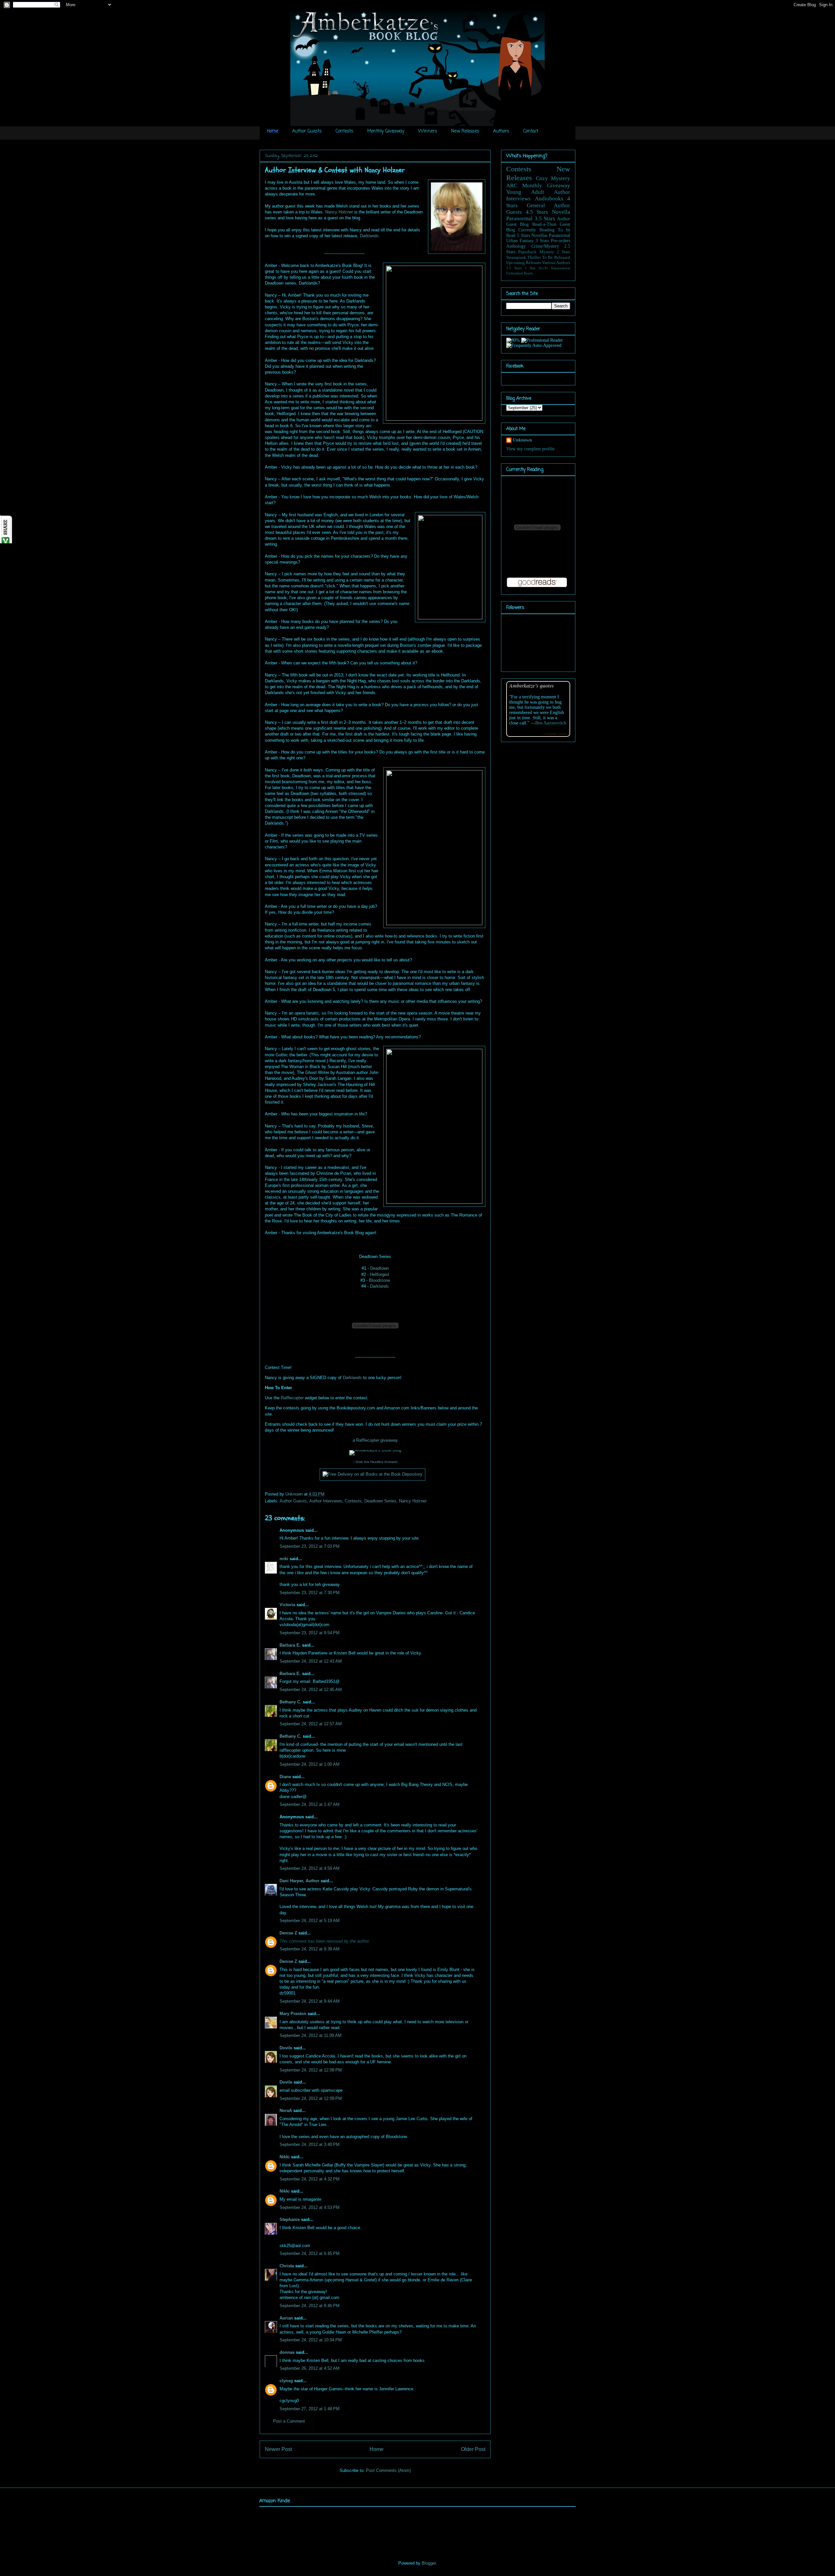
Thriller (534, 257)
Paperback (527, 252)
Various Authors (556, 263)
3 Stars (542, 241)
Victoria (287, 1605)
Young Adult (525, 192)
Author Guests (307, 131)
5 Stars (524, 235)
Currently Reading (536, 230)
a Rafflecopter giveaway (375, 1440)
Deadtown (380, 1268)
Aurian (286, 2318)
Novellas (539, 235)
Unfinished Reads (519, 273)
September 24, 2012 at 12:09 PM (311, 2098)
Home (273, 131)
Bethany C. (290, 1702)
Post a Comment (289, 2421)
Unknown (295, 1494)
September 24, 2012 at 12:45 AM (311, 1690)
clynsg (286, 2381)
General (536, 205)
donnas (287, 2352)
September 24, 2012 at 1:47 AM (310, 1804)
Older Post (473, 2449)
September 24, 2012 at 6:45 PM (310, 2253)
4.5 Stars (537, 212)
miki (284, 1559)
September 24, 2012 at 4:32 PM (310, 2179)
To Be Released (556, 257)
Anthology (516, 246)
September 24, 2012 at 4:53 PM (310, 2207)
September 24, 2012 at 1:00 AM (310, 1764)
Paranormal (519, 218)
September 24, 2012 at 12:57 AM (311, 1724)
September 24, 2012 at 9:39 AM (310, 1949)
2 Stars (563, 252)
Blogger (429, 2563)
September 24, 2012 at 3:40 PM (310, 2144)
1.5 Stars (514, 268)
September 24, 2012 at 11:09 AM (311, 2035)
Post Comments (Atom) (388, 2470)
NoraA (286, 2110)
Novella (561, 212)
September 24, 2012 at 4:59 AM (310, 1868)
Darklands (369, 236)
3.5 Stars (545, 218)
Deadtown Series (380, 1501)
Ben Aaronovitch (551, 723)
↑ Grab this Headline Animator (375, 1462)
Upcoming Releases (524, 263)
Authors (501, 131)
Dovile (286, 2048)
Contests (344, 131)
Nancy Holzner (339, 212)
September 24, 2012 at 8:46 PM (310, 2306)
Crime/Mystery (545, 246)
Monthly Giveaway (386, 131)
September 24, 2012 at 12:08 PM (311, 2070)
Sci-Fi (543, 268)
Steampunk (516, 257)
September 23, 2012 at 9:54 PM (310, 1633)
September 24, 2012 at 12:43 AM (311, 1661)
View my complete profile (530, 449)
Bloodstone (380, 1280)
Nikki (285, 2157)
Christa (287, 2266)
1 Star (530, 268)
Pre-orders (561, 241)
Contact (531, 131)
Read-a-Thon (544, 224)
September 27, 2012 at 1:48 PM (310, 2409)
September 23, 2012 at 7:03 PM (310, 1546)
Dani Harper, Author (299, 1881)
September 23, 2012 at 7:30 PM (310, 1593)
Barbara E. (290, 1645)
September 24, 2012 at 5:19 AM (310, 1921)
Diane (285, 1777)
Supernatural (561, 268)
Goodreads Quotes (555, 734)
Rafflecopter (292, 1398)
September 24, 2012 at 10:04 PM (311, 2340)
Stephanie (290, 2219)
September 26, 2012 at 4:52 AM (310, 2368)
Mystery (547, 252)
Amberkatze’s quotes (531, 685)
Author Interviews (326, 1501)
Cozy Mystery (553, 178)
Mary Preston (293, 2014)
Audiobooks (549, 199)
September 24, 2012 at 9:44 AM (310, 2001)
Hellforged (379, 1274)
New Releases (465, 131)
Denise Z (288, 1933)
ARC (512, 186)
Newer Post (278, 2449)
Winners (428, 131)
